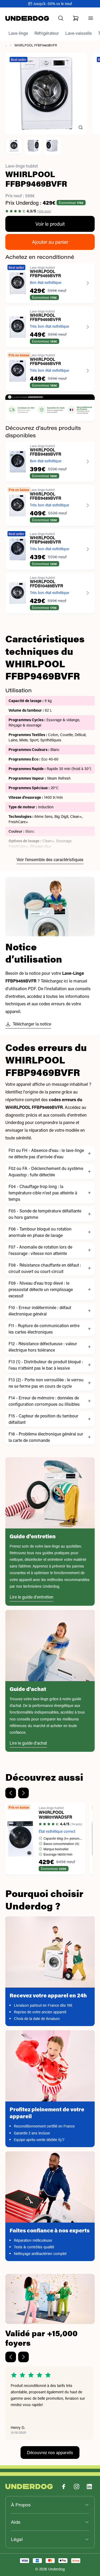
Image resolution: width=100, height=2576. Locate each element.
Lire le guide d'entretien (31, 1597)
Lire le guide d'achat (28, 1743)
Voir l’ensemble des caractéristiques (50, 859)
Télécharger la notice (32, 1024)
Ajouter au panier (50, 242)
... (6, 45)
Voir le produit (50, 224)
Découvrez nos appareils (50, 2452)
